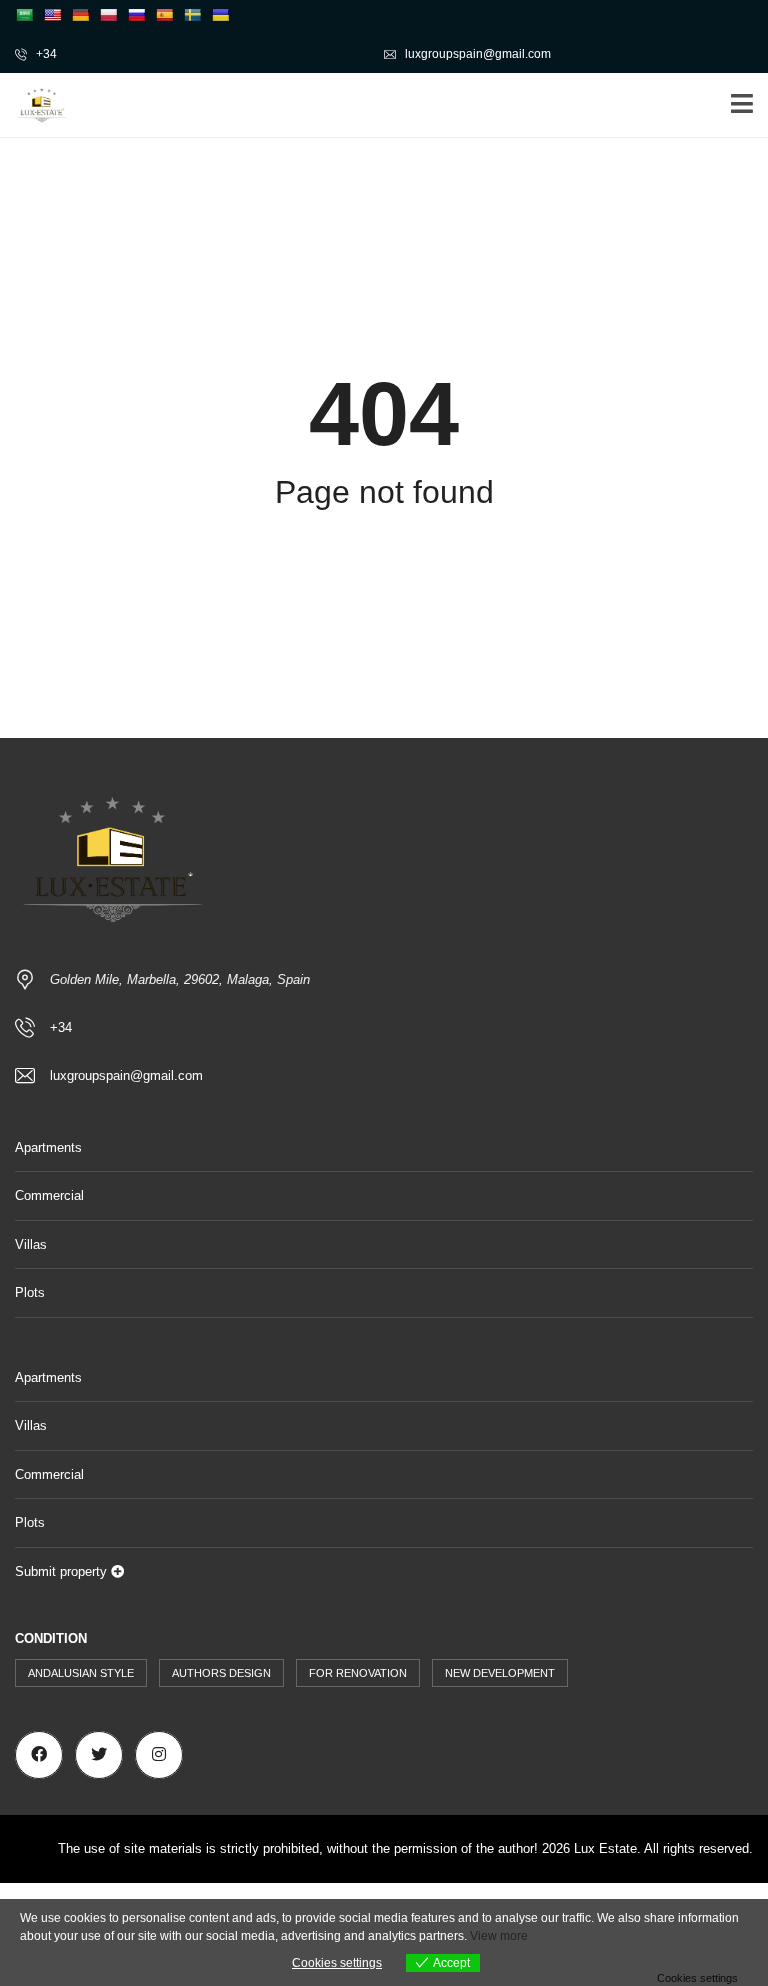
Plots (30, 1292)
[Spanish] (164, 15)
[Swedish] (192, 15)
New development (500, 1673)
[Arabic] (24, 15)
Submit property (63, 1571)
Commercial (49, 1195)
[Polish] (108, 15)
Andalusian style (81, 1673)
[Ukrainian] (220, 15)
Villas (31, 1244)
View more (499, 1936)
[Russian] (136, 15)
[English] (52, 15)
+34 (45, 54)
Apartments (48, 1147)
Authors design (221, 1673)
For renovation (358, 1673)
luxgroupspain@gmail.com (476, 54)
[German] (80, 15)
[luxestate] (35, 105)
